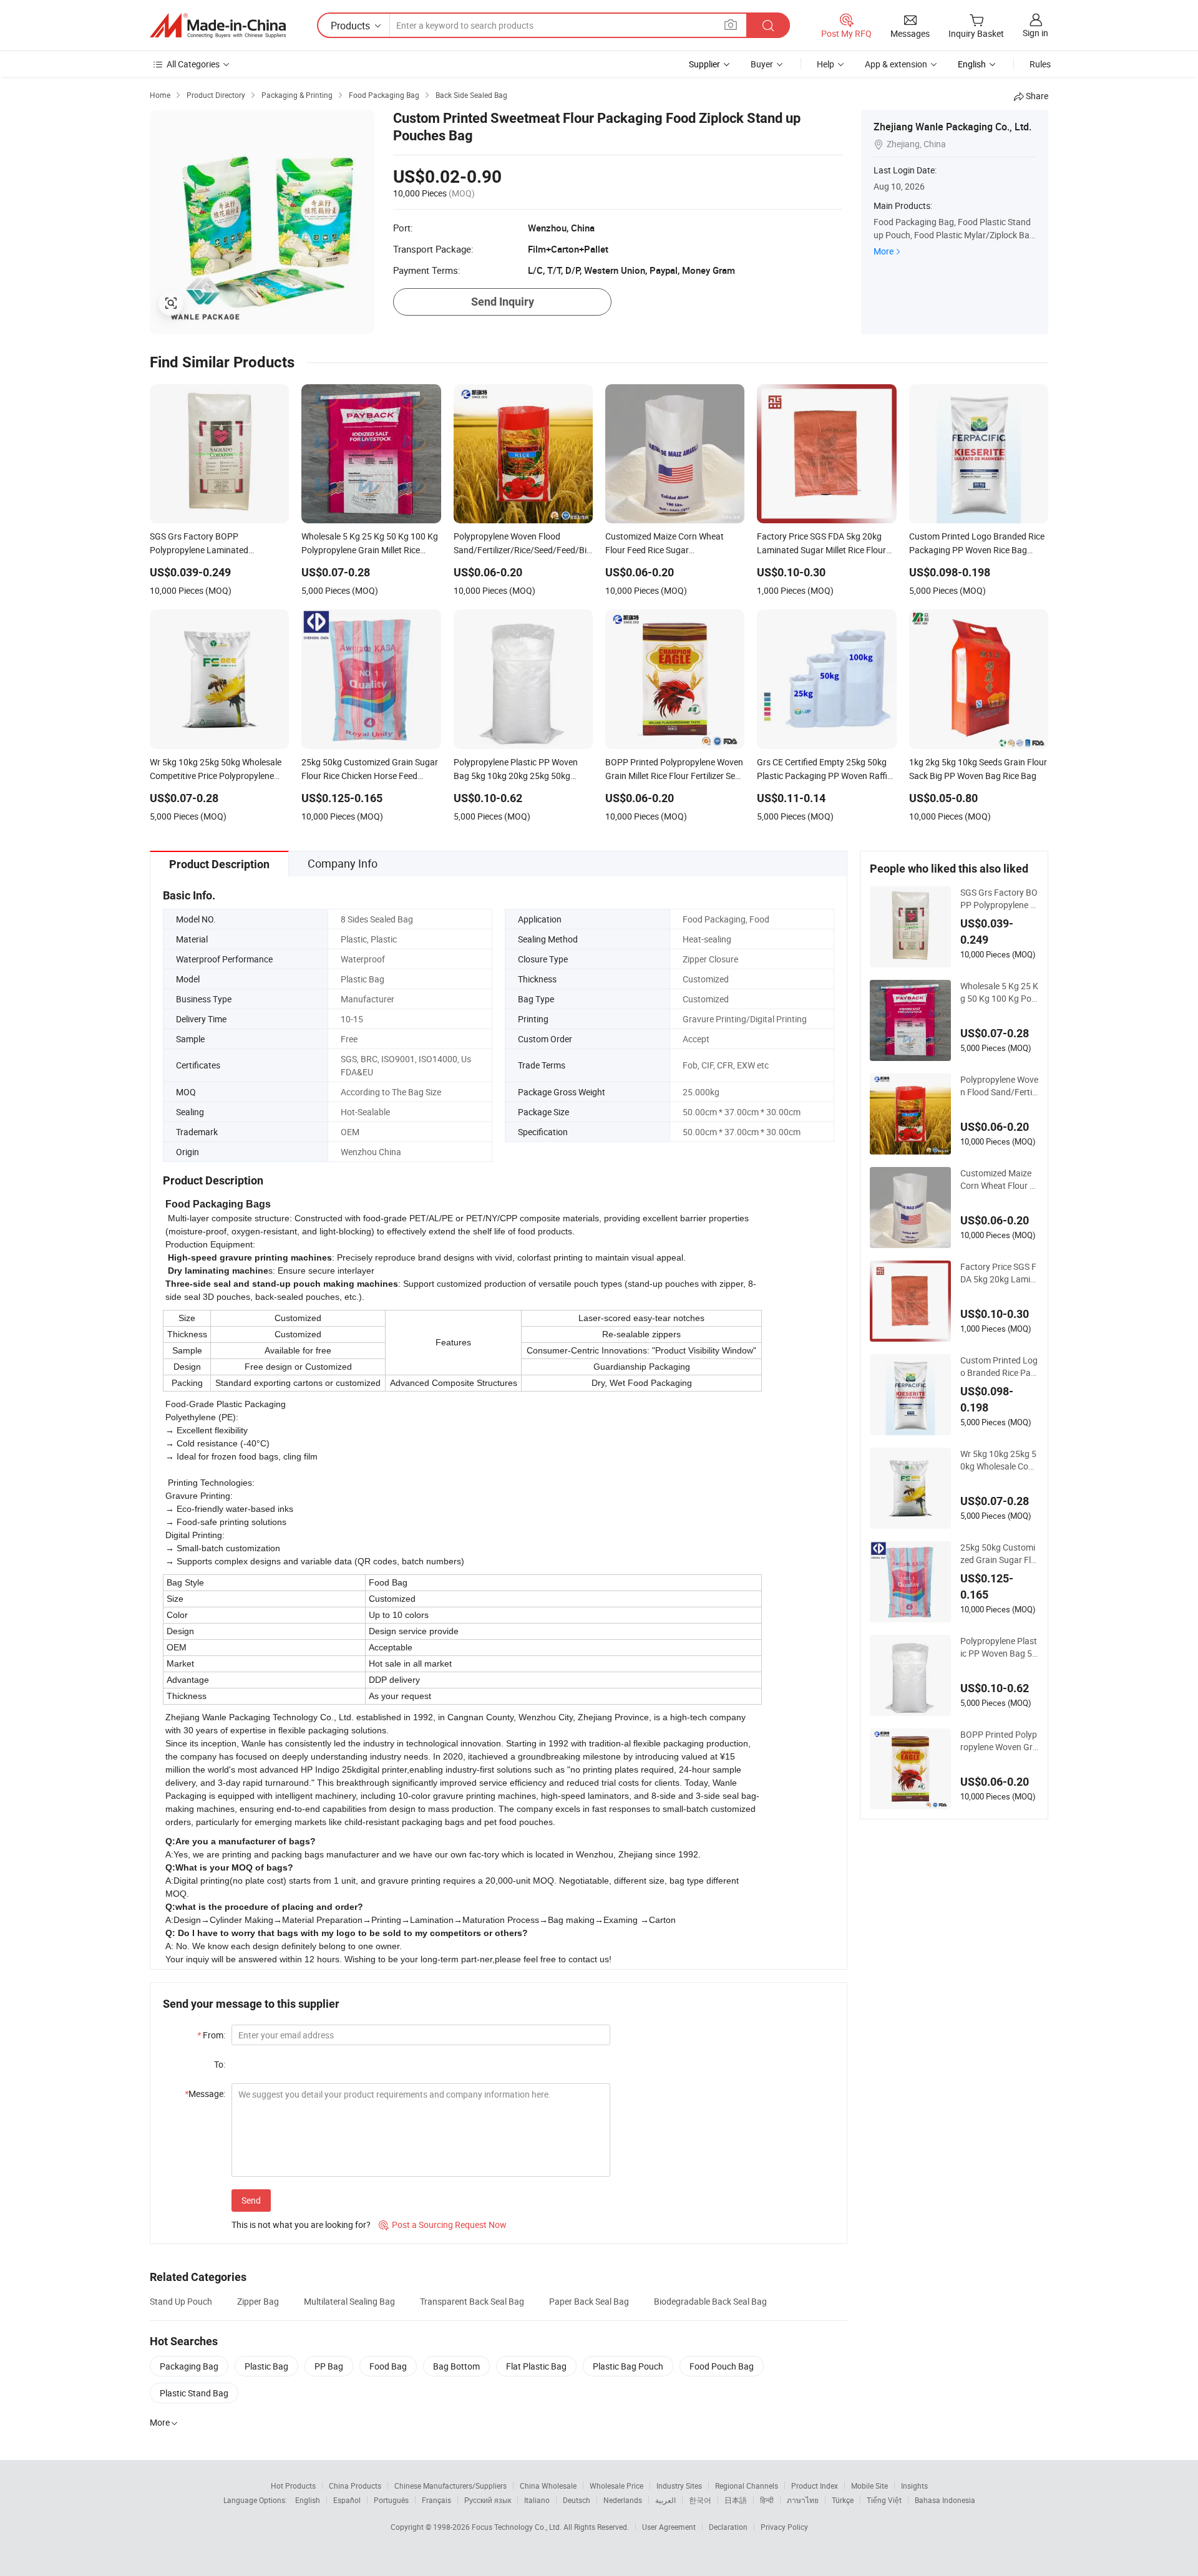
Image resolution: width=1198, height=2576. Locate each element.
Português (391, 2500)
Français (436, 2500)
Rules (1040, 64)
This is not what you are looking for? (301, 2225)
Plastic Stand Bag (194, 2393)
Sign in (1035, 33)
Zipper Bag (258, 2301)
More (884, 251)
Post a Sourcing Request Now (443, 2225)
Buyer (762, 64)
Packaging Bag (189, 2366)
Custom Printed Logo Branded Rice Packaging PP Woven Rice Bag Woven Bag (999, 1367)
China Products (355, 2486)
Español (347, 2500)
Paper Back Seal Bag (589, 2301)
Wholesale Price (616, 2486)
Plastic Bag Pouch (628, 2366)
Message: (205, 2094)
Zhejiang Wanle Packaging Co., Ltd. (952, 127)
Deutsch (577, 2500)
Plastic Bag (266, 2366)
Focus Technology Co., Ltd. (518, 2527)
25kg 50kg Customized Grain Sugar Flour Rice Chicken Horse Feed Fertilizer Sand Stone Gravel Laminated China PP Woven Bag (998, 1554)
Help (825, 64)
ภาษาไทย (803, 2500)
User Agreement (669, 2527)
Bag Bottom (456, 2366)
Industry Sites (679, 2486)
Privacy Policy (784, 2527)
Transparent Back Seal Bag (472, 2301)
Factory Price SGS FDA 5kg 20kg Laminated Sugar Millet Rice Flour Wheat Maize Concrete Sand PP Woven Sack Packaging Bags (999, 1273)
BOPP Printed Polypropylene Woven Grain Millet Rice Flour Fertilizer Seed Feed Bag (999, 1741)
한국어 (700, 2500)
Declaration (728, 2527)
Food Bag (388, 2366)
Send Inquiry (503, 302)
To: (220, 2064)
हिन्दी (767, 2500)
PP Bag (329, 2366)
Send (251, 2200)
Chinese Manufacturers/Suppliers (450, 2486)
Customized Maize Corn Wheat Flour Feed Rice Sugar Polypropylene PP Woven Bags (998, 1179)
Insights (914, 2486)
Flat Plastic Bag (536, 2366)
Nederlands (623, 2500)
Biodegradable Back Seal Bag (710, 2301)
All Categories (193, 64)
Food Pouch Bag (722, 2366)
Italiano (537, 2500)
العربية (665, 2500)
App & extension (896, 64)
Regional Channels (747, 2486)
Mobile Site (869, 2486)
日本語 (736, 2500)
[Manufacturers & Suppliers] (218, 26)
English (308, 2500)
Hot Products (293, 2486)
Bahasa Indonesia (945, 2500)
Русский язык (488, 2500)
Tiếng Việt (884, 2500)
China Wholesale (548, 2486)
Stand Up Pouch (181, 2301)
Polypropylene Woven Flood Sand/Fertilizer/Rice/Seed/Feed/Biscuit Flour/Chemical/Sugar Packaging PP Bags (999, 1086)
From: (211, 2035)
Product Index (815, 2486)
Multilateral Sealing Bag (349, 2301)
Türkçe (843, 2500)
